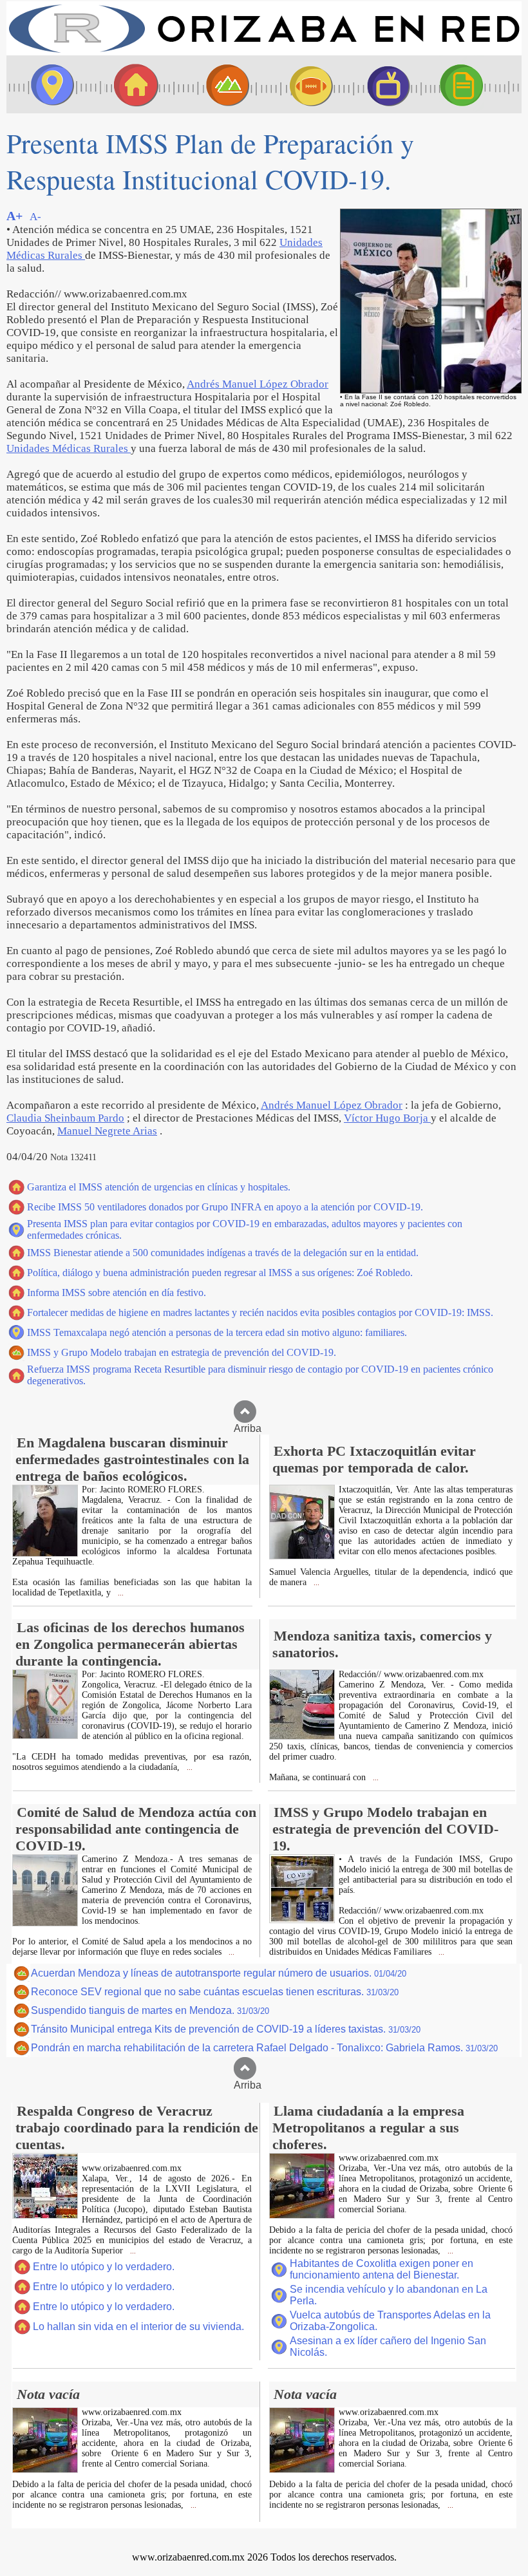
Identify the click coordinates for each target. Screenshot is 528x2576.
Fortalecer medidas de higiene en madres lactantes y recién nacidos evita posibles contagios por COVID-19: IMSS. (260, 1312)
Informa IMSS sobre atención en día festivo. (117, 1293)
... (120, 1593)
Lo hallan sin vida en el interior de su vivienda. (138, 2327)
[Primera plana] (48, 84)
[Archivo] (473, 84)
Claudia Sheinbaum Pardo (65, 1118)
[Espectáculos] (383, 84)
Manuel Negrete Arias (107, 1131)
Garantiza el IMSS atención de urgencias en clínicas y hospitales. (159, 1187)
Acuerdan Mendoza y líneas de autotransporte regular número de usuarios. (219, 1973)
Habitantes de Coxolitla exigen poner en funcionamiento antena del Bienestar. (382, 2269)
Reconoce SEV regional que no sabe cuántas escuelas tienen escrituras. (215, 1992)
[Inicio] (264, 52)
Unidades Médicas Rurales (69, 448)
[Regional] (216, 84)
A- (35, 217)
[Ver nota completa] (45, 1553)
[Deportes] (299, 84)
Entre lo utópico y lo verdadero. (104, 2267)
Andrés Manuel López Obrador (258, 384)
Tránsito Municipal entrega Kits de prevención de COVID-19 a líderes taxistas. (226, 2029)
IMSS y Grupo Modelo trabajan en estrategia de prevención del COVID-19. (182, 1352)
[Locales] (132, 84)
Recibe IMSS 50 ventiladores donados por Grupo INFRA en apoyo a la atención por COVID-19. (225, 1207)
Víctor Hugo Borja (387, 1118)
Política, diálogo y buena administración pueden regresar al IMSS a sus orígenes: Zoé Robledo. (220, 1273)
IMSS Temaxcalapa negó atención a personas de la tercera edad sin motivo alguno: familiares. (217, 1332)
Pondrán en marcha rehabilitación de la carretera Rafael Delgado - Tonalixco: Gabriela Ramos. (264, 2048)
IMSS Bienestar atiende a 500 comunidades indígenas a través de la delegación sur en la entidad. (223, 1253)
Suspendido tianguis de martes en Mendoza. (150, 2010)
